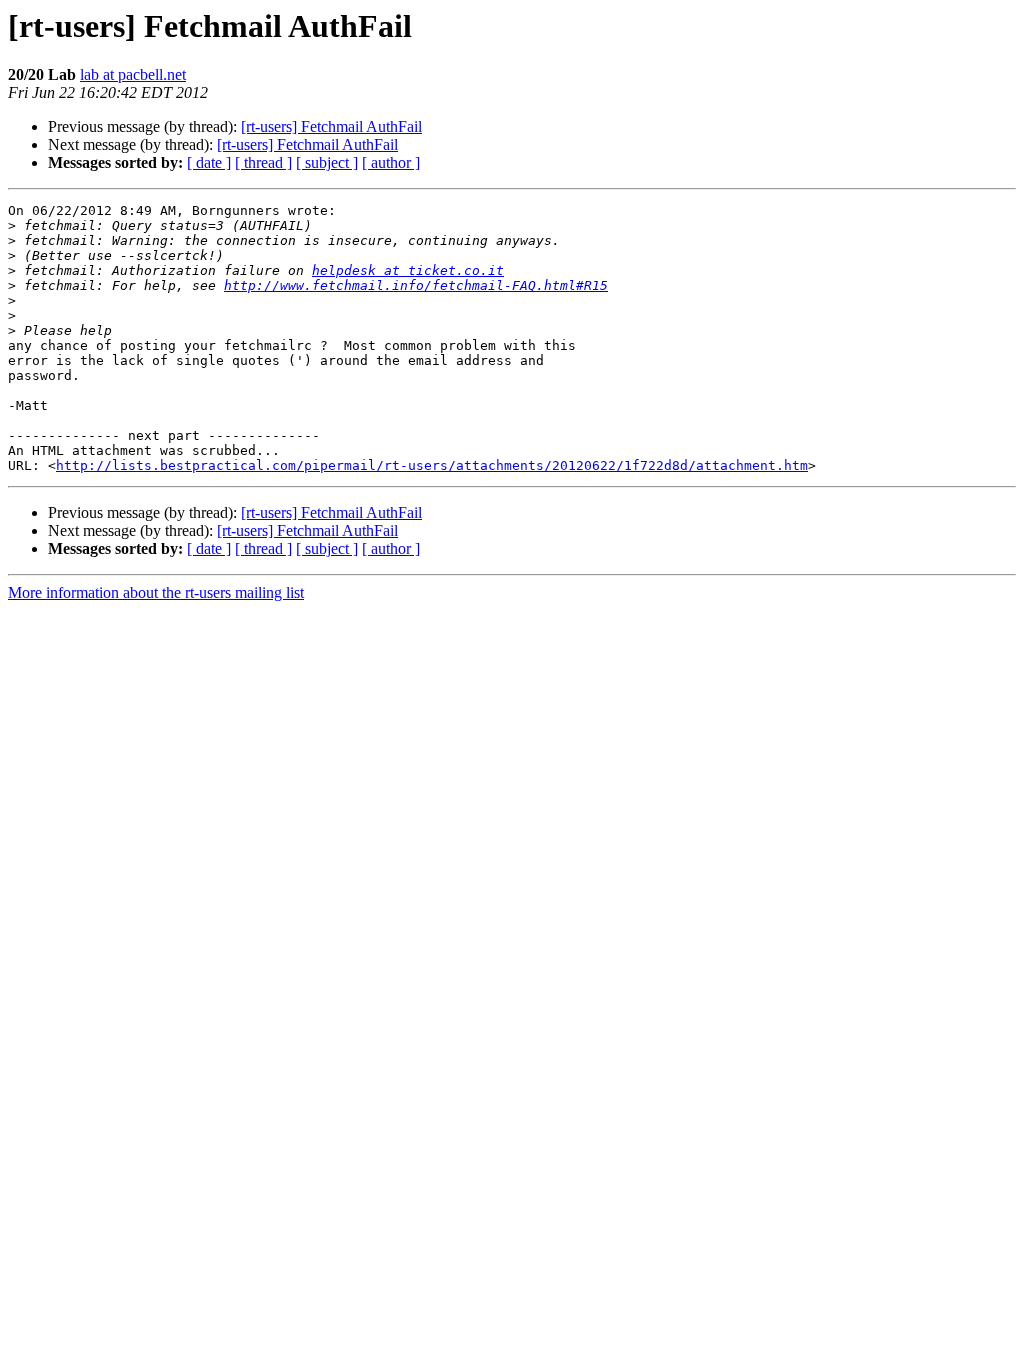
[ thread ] (263, 162)
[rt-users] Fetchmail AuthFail (331, 126)
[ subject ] (327, 162)
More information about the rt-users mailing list (156, 592)
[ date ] (209, 162)
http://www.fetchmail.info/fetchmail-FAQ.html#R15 (416, 285)
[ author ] (391, 162)
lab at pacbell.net (133, 74)
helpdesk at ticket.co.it (408, 270)
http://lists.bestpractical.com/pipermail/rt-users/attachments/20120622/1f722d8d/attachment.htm (432, 465)
